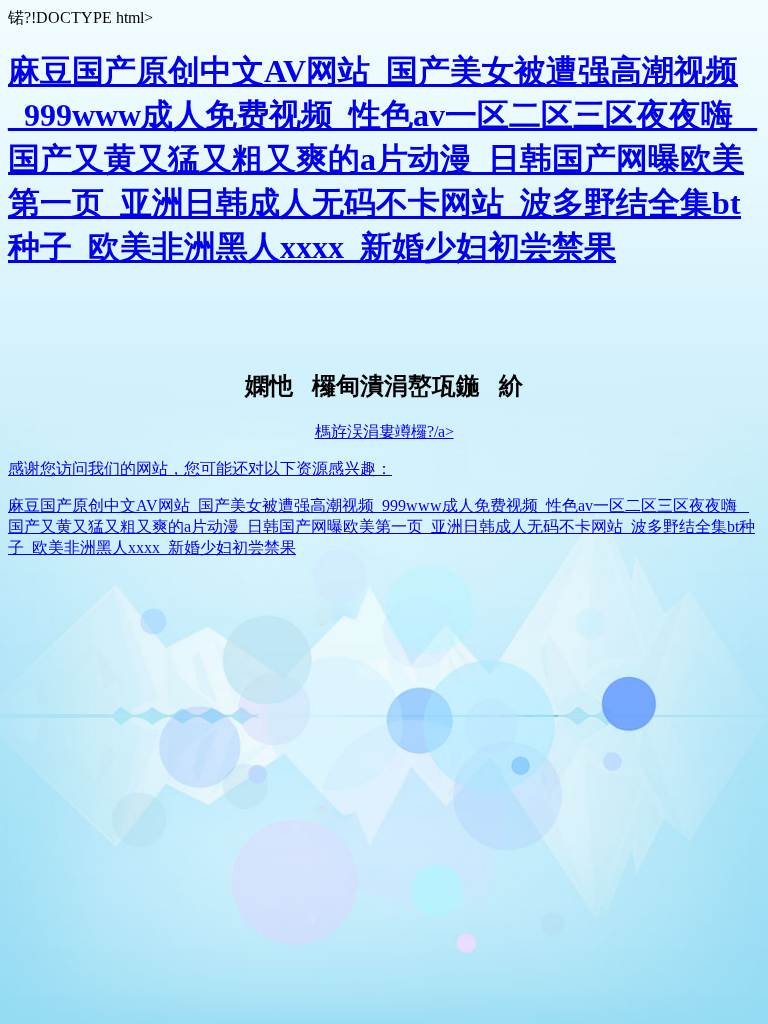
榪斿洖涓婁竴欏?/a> (384, 431)
